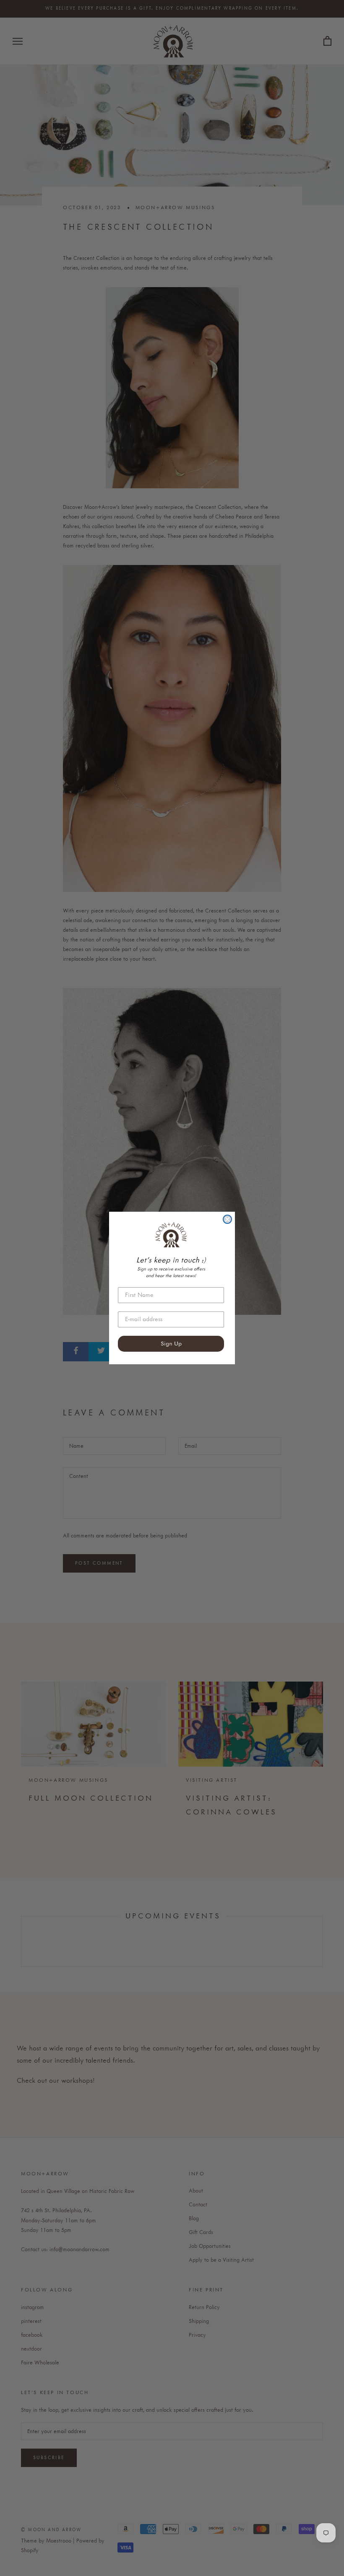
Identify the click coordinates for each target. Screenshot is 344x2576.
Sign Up (171, 1344)
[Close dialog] (227, 1219)
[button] (171, 1235)
